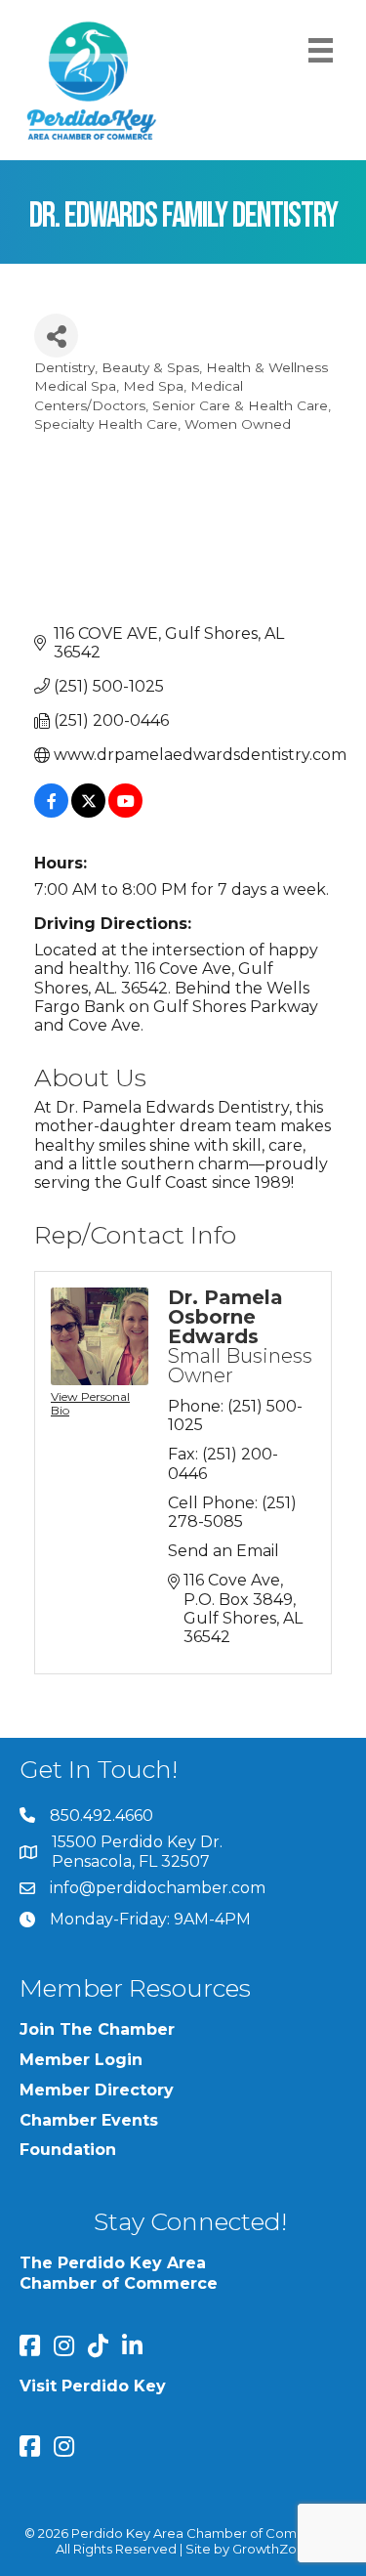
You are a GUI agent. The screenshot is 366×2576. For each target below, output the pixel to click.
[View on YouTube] (125, 812)
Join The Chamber (97, 2029)
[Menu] (321, 50)
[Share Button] (56, 336)
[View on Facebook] (51, 812)
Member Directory (97, 2090)
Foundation (68, 2150)
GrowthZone (273, 2549)
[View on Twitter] (88, 812)
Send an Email (224, 1551)
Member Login (81, 2060)
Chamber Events (89, 2120)
